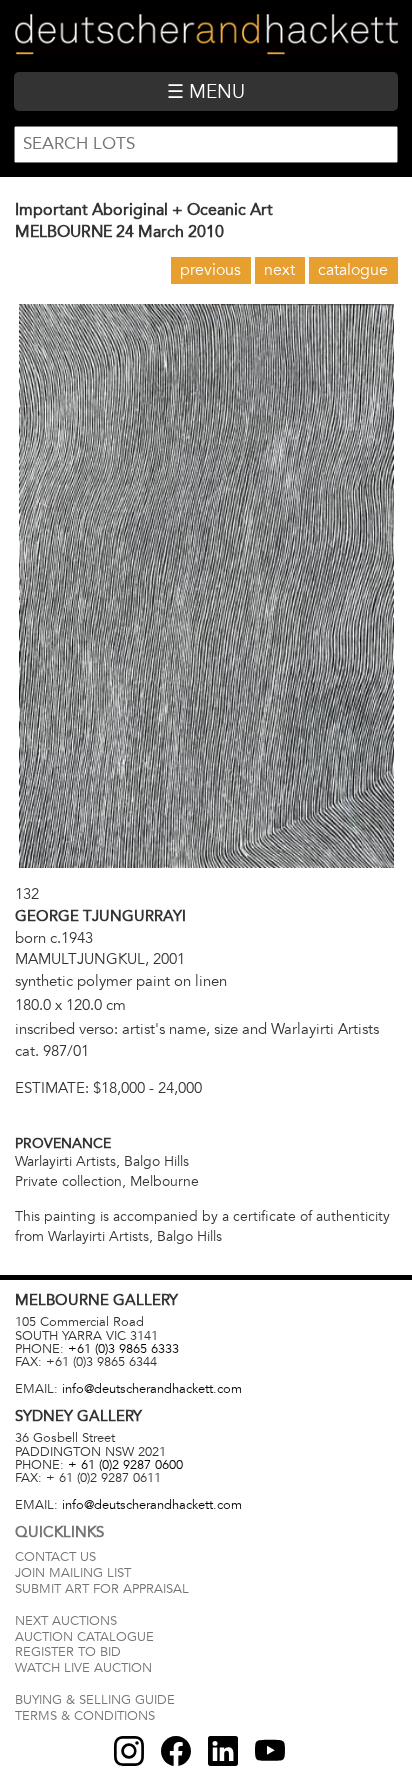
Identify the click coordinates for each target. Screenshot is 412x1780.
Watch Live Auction (83, 1668)
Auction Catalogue (84, 1637)
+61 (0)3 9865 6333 (123, 1349)
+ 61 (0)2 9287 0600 (125, 1465)
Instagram (129, 1751)
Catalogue (353, 270)
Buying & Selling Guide (95, 1700)
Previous (210, 270)
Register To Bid (68, 1652)
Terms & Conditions (85, 1716)
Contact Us (55, 1557)
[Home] (205, 35)
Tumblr (223, 1751)
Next (279, 270)
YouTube (270, 1751)
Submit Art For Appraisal (102, 1589)
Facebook (176, 1751)
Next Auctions (66, 1621)
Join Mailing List (73, 1573)
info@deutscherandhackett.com (152, 1389)
